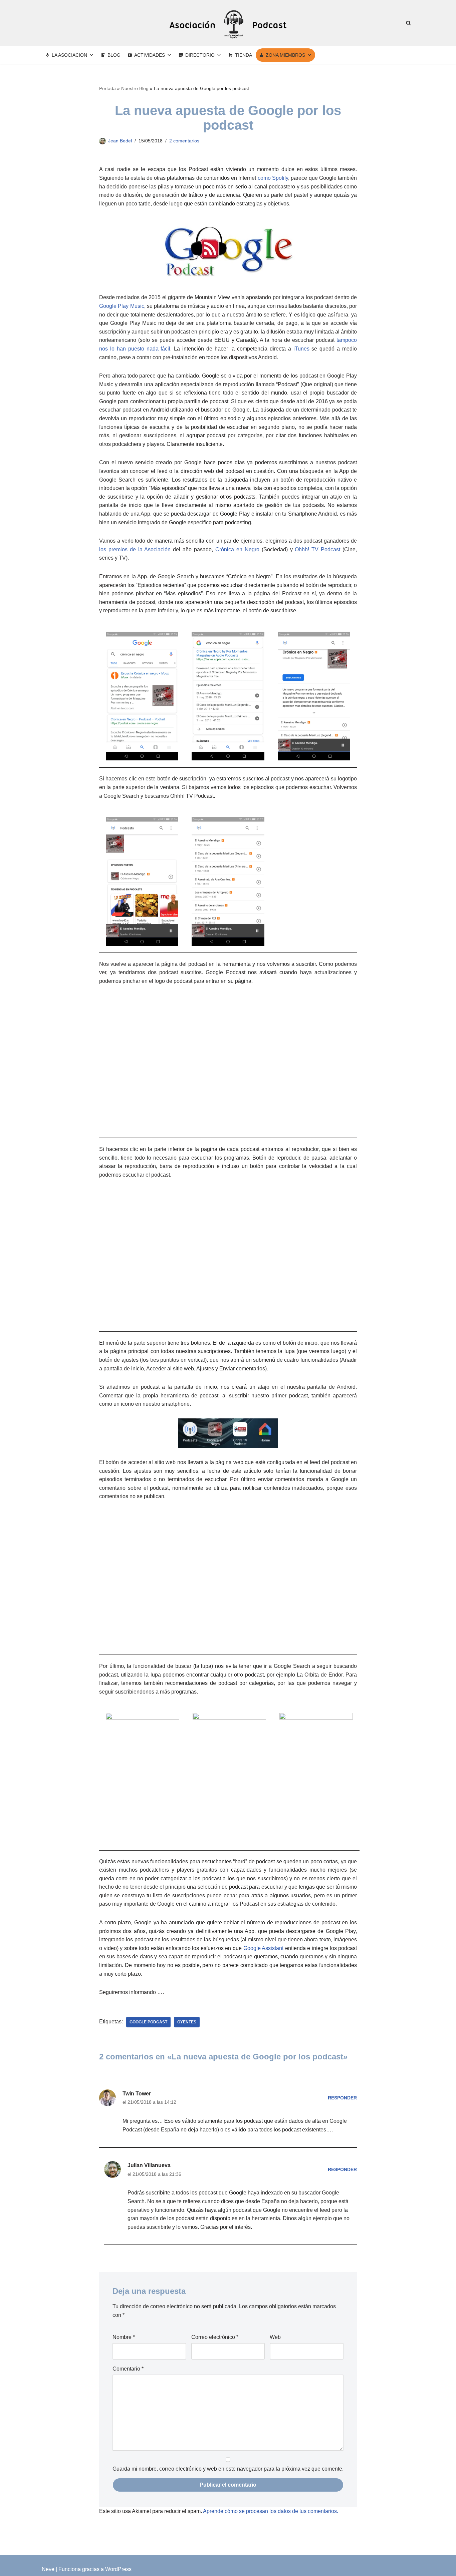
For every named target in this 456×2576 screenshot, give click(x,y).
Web (275, 2337)
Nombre (124, 2337)
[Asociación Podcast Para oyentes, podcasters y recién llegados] (228, 23)
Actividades (150, 55)
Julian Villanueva (149, 2165)
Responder (342, 2098)
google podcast (148, 2022)
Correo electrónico (215, 2337)
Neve (48, 2569)
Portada (107, 88)
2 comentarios (184, 141)
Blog (114, 55)
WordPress (118, 2569)
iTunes (301, 349)
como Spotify (273, 178)
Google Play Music (122, 306)
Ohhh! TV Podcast (317, 549)
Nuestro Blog (135, 88)
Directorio (200, 55)
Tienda (244, 55)
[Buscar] (408, 23)
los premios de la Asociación (135, 549)
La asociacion (69, 55)
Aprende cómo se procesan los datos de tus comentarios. (271, 2511)
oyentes (187, 2022)
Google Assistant (264, 1948)
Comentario (128, 2369)
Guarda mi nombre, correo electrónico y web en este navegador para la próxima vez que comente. (228, 2469)
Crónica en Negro (237, 549)
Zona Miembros (285, 55)
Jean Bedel (120, 141)
